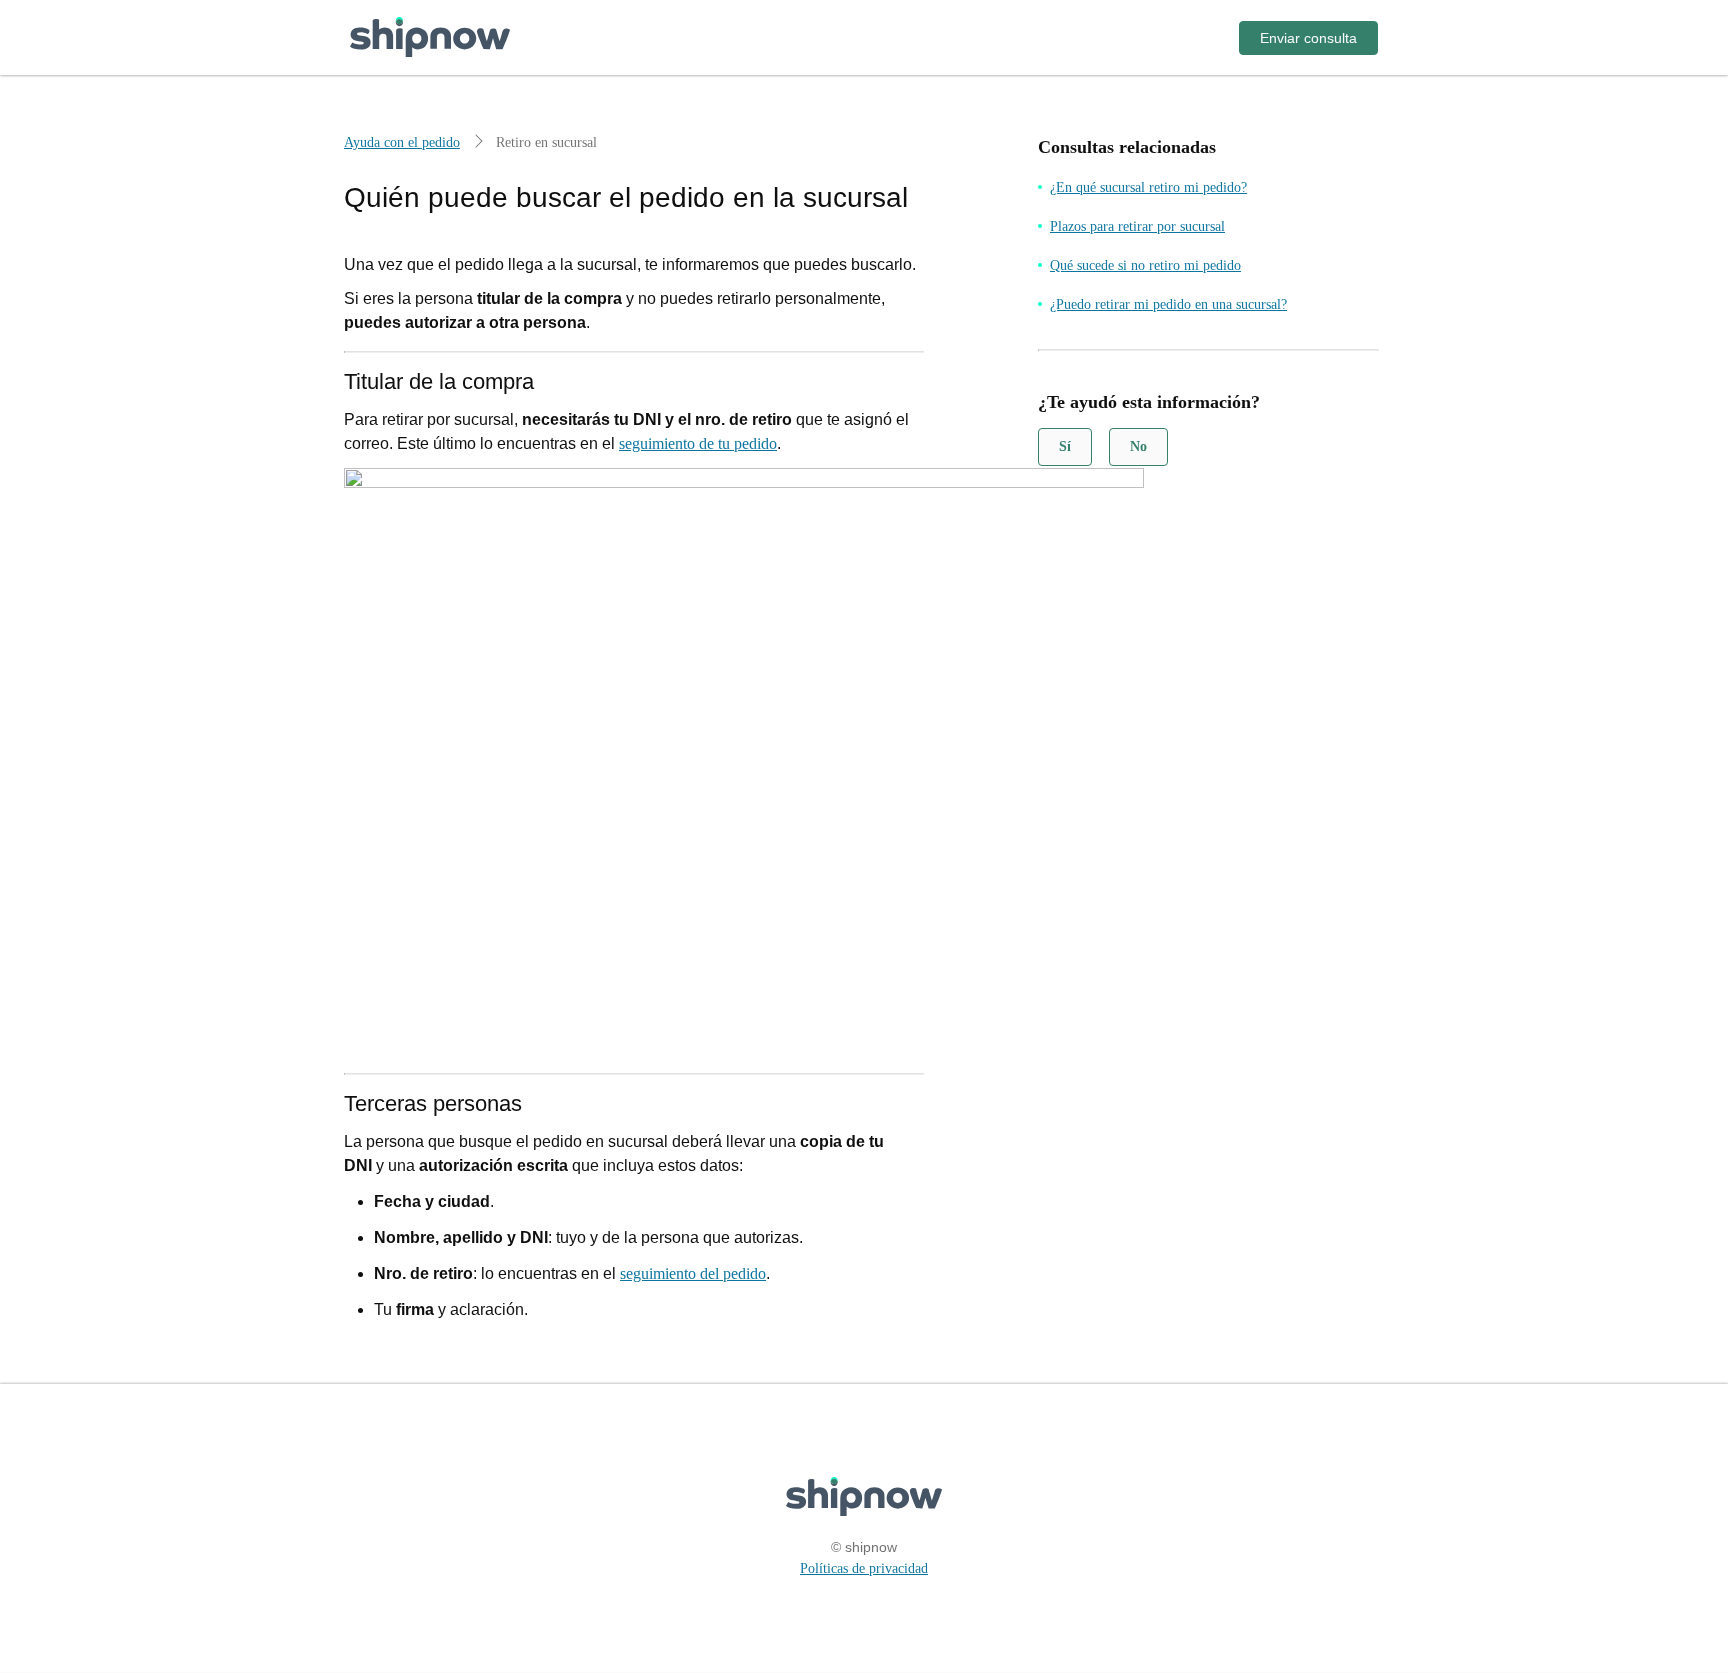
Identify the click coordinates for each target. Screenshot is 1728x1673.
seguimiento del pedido (693, 1273)
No (1138, 446)
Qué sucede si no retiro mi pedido (1145, 265)
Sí (1065, 446)
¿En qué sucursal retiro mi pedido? (1148, 187)
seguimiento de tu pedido (698, 443)
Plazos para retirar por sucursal (1137, 226)
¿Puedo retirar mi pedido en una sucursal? (1168, 304)
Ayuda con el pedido (402, 142)
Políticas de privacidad (864, 1568)
